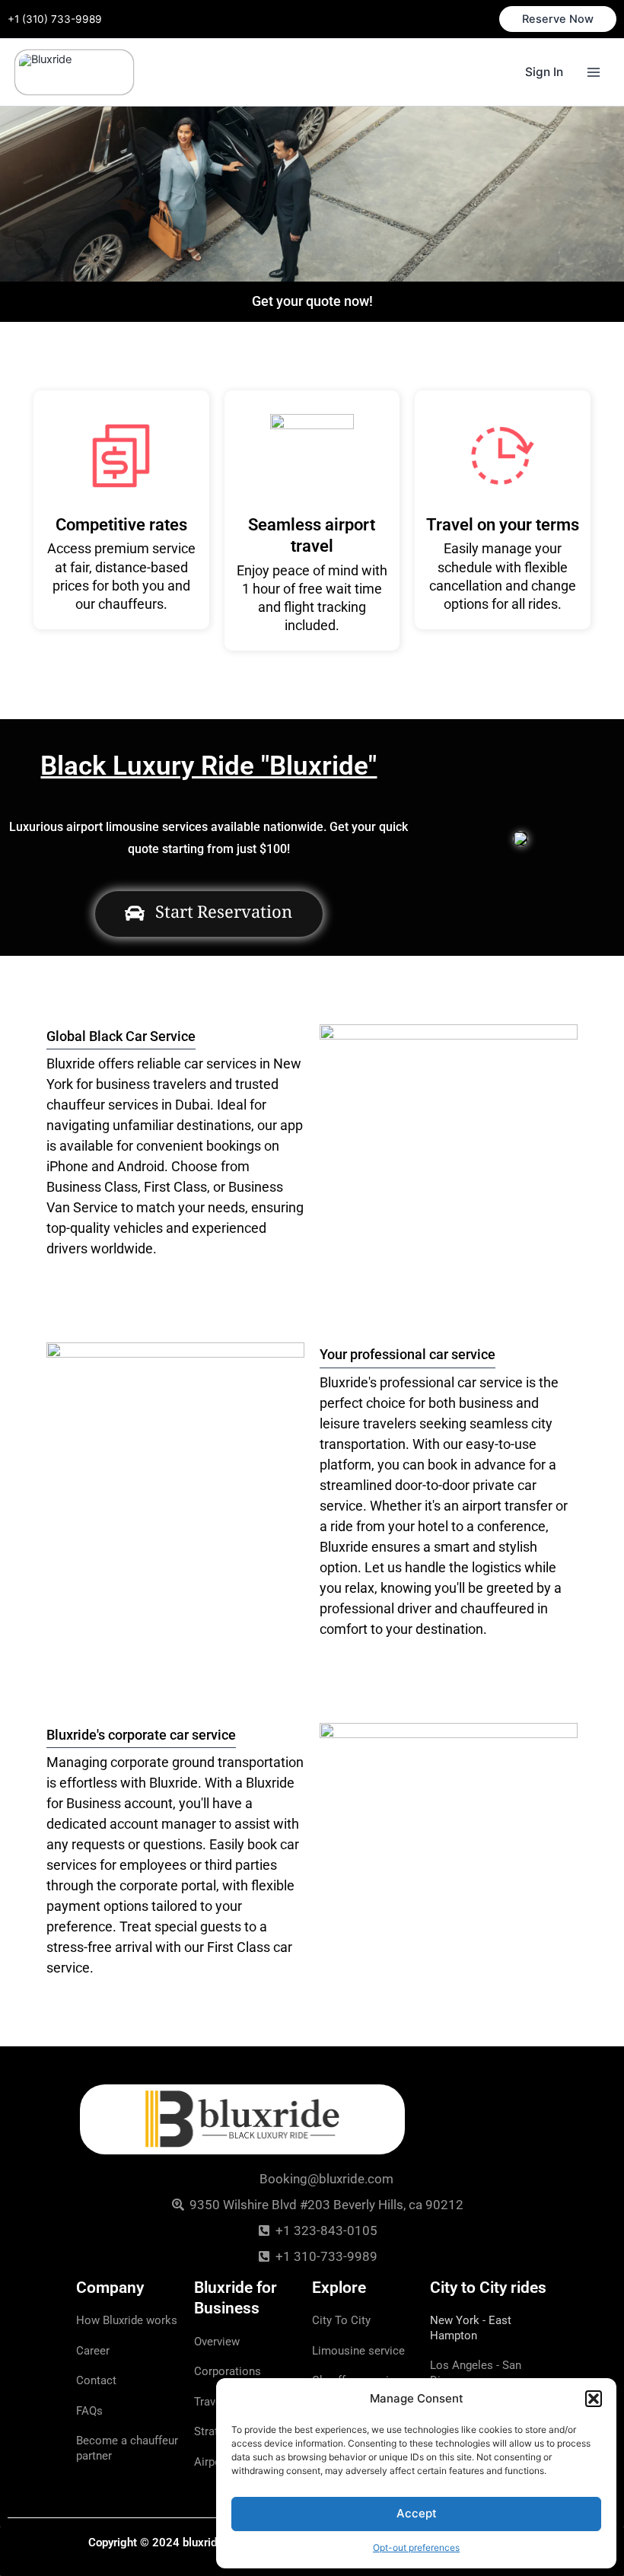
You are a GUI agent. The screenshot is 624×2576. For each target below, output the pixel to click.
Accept (417, 2513)
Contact (96, 2380)
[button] (594, 2399)
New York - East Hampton (471, 2328)
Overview (217, 2342)
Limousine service (358, 2351)
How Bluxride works (127, 2320)
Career (93, 2351)
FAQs (89, 2411)
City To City (341, 2320)
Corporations (228, 2371)
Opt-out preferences (416, 2547)
